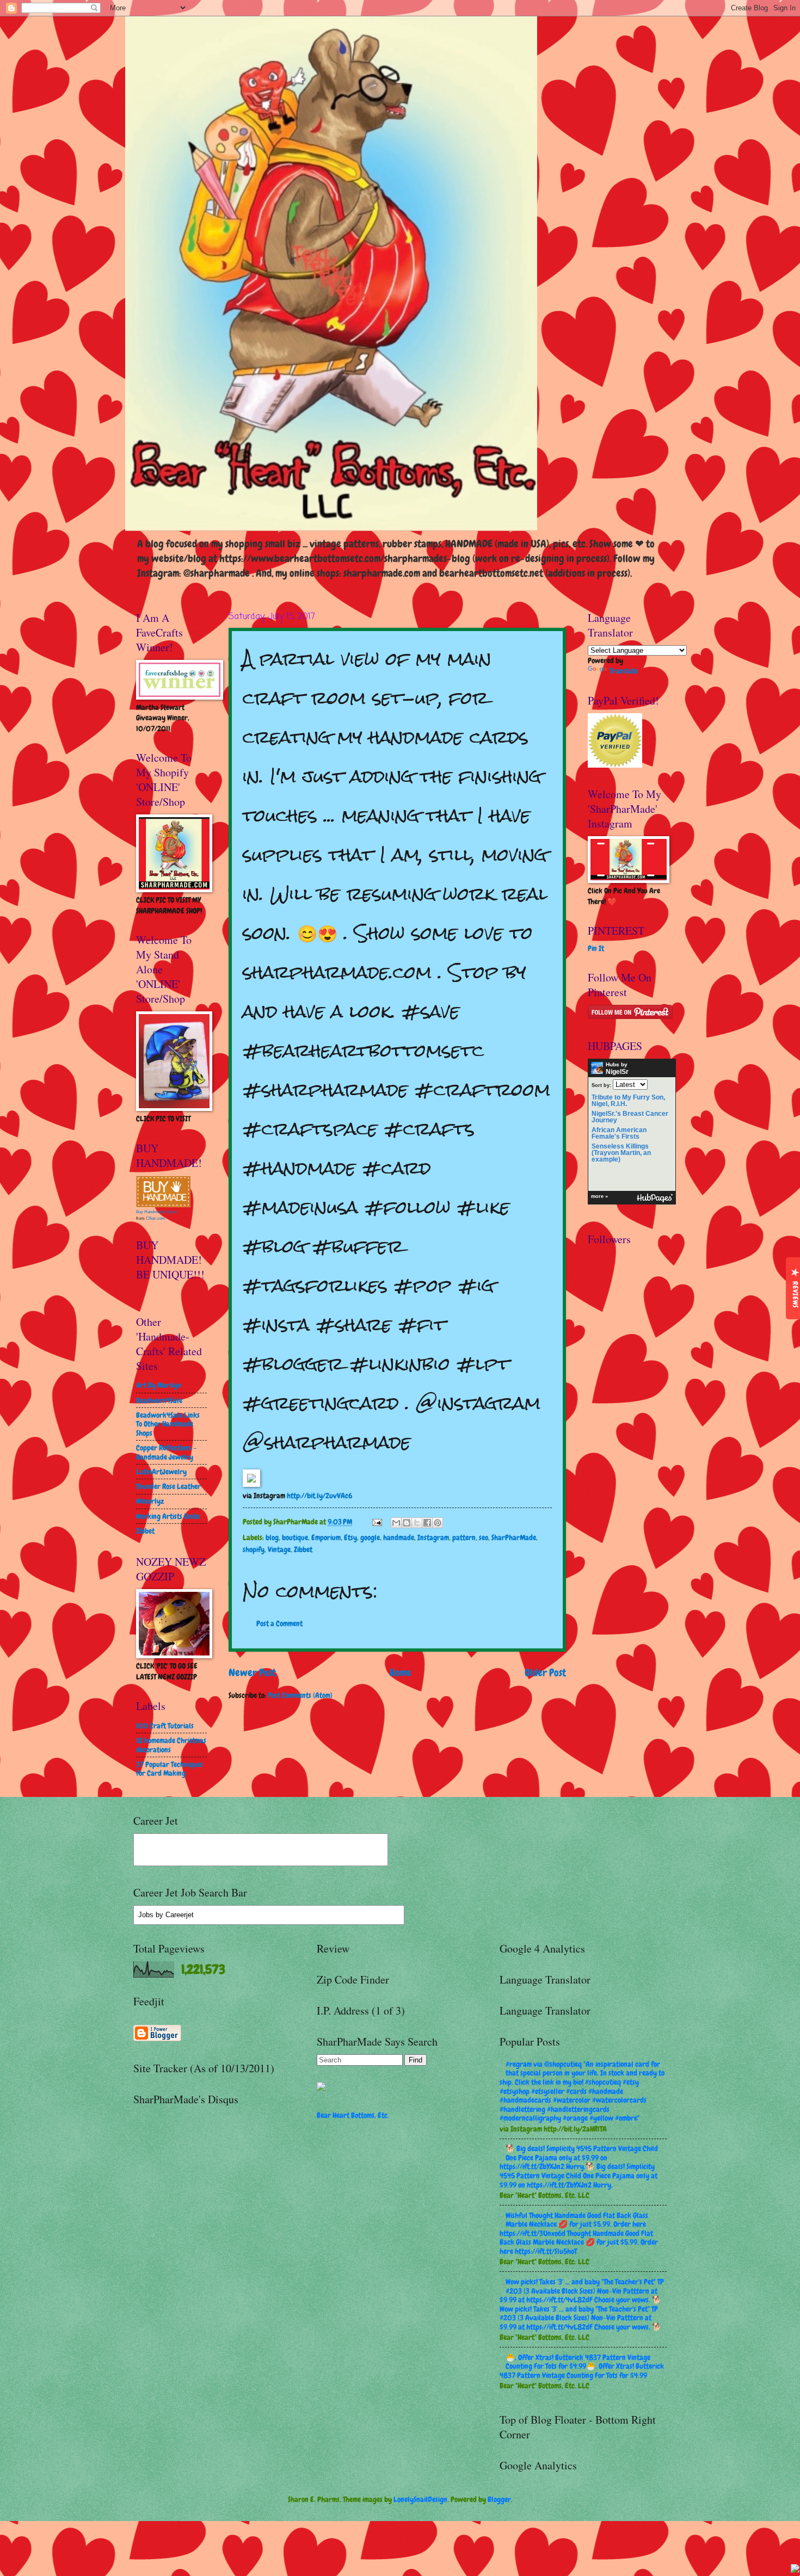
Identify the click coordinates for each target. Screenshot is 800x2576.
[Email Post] (377, 1522)
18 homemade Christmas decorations (171, 1745)
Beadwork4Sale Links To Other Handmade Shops (168, 1424)
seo (484, 1537)
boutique (295, 1537)
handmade (399, 1537)
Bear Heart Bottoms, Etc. (353, 2115)
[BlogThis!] (407, 1523)
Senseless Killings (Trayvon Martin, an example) (621, 1153)
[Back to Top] (795, 2570)
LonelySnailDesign (420, 2499)
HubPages (655, 1198)
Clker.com (156, 1218)
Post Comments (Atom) (300, 1695)
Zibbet (303, 1549)
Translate (624, 671)
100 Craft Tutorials (165, 1726)
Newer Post (252, 1673)
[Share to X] (417, 1523)
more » (599, 1196)
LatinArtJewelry (161, 1472)
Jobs (146, 1915)
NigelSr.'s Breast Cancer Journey (630, 1117)
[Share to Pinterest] (438, 1523)
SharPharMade (514, 1537)
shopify (254, 1549)
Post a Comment (279, 1623)
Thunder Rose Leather (168, 1486)
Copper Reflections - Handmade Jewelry (166, 1452)
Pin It (596, 948)
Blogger (499, 2499)
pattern (464, 1537)
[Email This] (396, 1523)
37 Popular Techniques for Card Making (170, 1769)
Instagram (433, 1537)
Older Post (545, 1673)
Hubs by (617, 1068)
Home (401, 1673)
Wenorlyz (150, 1501)
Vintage (279, 1549)
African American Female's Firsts (619, 1133)
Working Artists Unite (168, 1516)
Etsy (350, 1537)
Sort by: (601, 1085)
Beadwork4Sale (159, 1400)
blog (272, 1537)
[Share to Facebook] (427, 1523)
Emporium (326, 1537)
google (370, 1537)
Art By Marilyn (159, 1385)
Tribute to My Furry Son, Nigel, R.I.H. (628, 1101)
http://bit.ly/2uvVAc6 (319, 1496)
